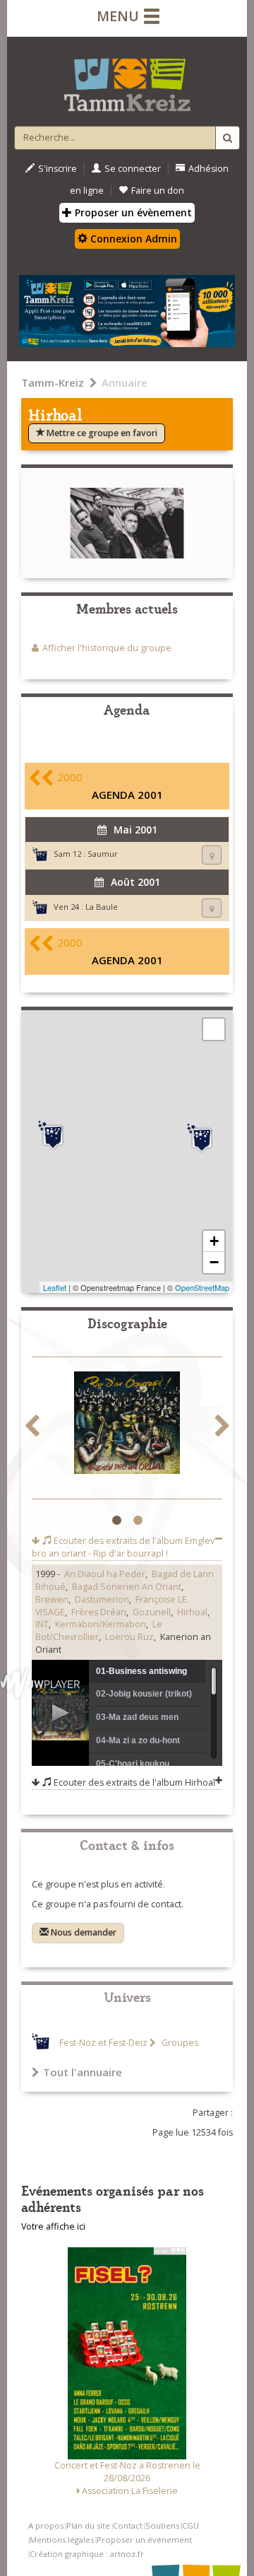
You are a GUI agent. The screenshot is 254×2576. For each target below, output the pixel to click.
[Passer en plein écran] (214, 1029)
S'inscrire (58, 169)
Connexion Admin (132, 239)
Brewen (52, 1599)
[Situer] (212, 855)
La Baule (102, 907)
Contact (128, 2525)
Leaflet (55, 1287)
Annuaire (125, 382)
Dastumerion (102, 1599)
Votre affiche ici (53, 2226)
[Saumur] (202, 1138)
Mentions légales (62, 2540)
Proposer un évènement (132, 212)
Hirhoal (192, 1612)
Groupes (179, 2043)
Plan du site (88, 2525)
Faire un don (158, 191)
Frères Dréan (99, 1612)
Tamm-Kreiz (53, 382)
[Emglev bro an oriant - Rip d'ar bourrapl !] (127, 1425)
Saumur (103, 854)
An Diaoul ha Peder (105, 1574)
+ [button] (214, 1241)
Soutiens (162, 2525)
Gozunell (152, 1612)
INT (42, 1624)
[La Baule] (53, 1135)
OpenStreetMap (202, 1287)
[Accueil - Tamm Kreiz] (127, 79)
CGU (190, 2525)
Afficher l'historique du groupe (107, 648)
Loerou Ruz (129, 1637)
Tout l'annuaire (83, 2072)
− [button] (214, 1262)
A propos (46, 2525)
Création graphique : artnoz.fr (87, 2554)
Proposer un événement (144, 2540)
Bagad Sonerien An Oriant (127, 1587)
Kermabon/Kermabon (101, 1624)
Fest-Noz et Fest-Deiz (103, 2043)
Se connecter (133, 169)
